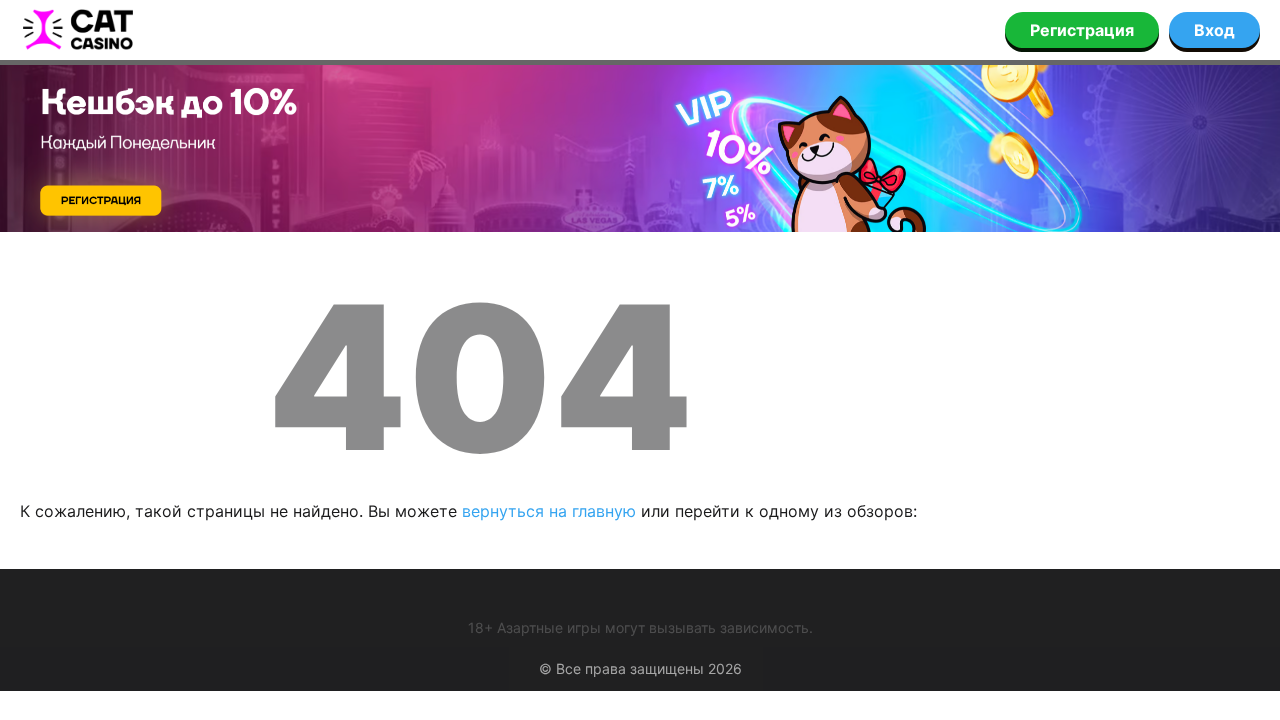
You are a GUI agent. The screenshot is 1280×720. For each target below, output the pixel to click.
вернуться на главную (549, 511)
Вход (1214, 30)
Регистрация (1082, 30)
